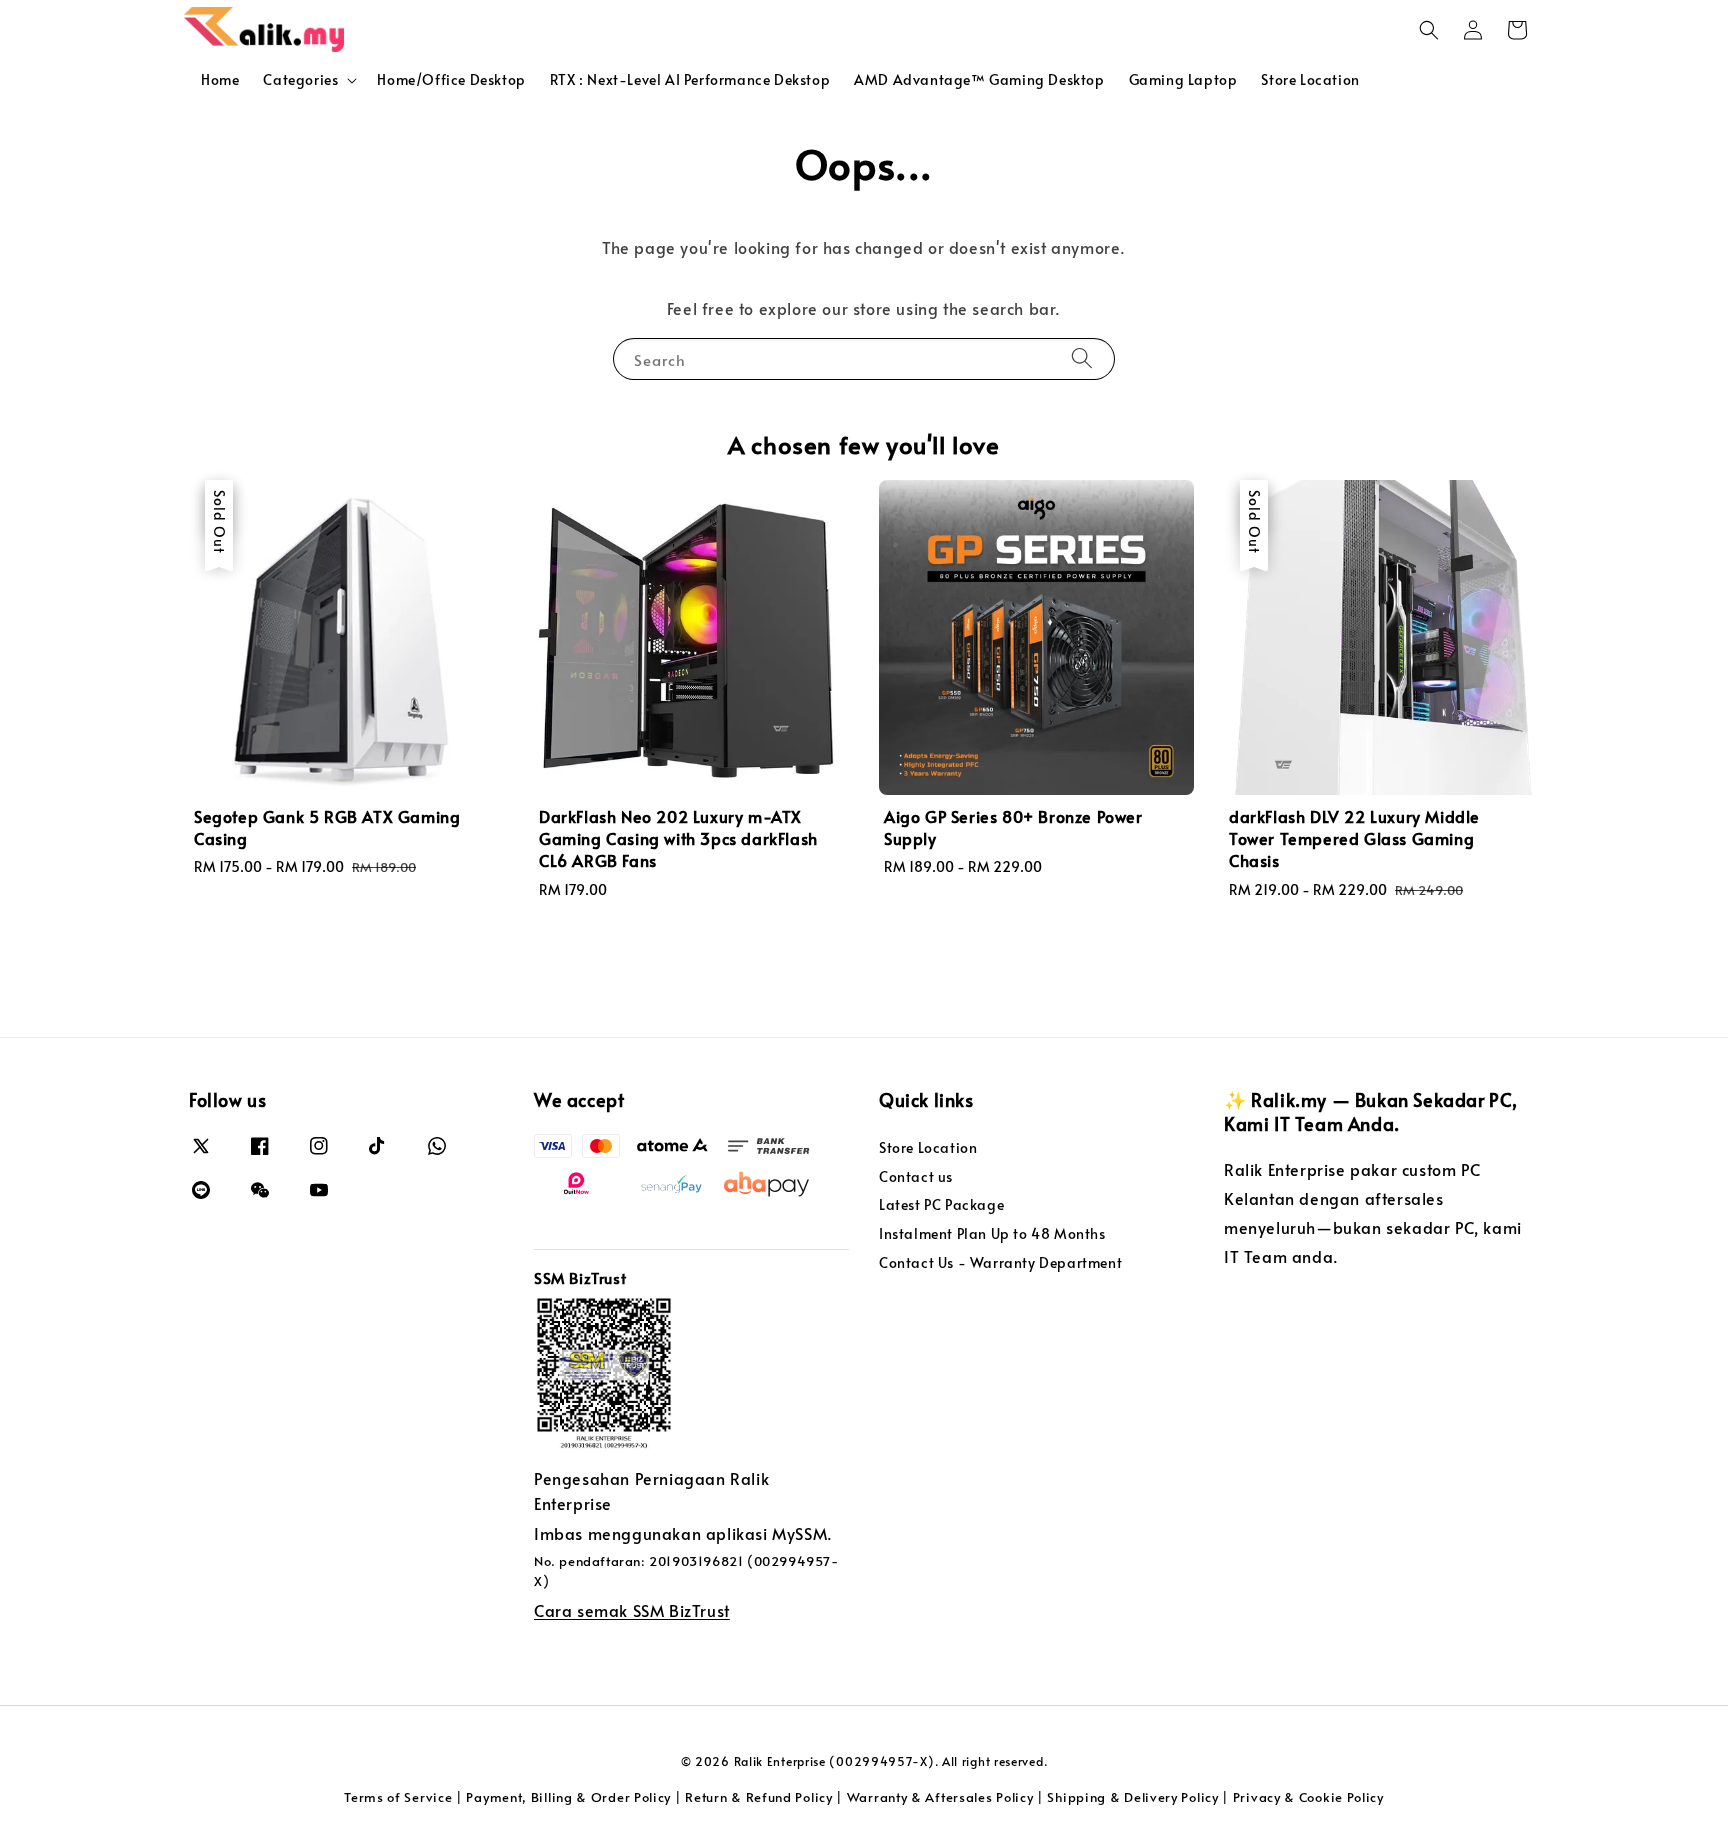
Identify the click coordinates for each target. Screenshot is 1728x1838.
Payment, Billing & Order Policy (568, 1797)
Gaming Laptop (1183, 79)
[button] (1429, 30)
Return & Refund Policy (758, 1797)
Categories (300, 80)
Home (220, 79)
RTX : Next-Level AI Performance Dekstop (690, 79)
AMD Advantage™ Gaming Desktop (979, 79)
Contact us (916, 1176)
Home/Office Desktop (451, 79)
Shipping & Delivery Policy (1132, 1797)
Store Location (1310, 79)
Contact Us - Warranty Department (1000, 1262)
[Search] (1082, 358)
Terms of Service (398, 1797)
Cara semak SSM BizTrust (632, 1610)
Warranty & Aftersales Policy (940, 1797)
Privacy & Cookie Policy (1308, 1797)
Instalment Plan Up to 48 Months (992, 1233)
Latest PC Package (941, 1204)
